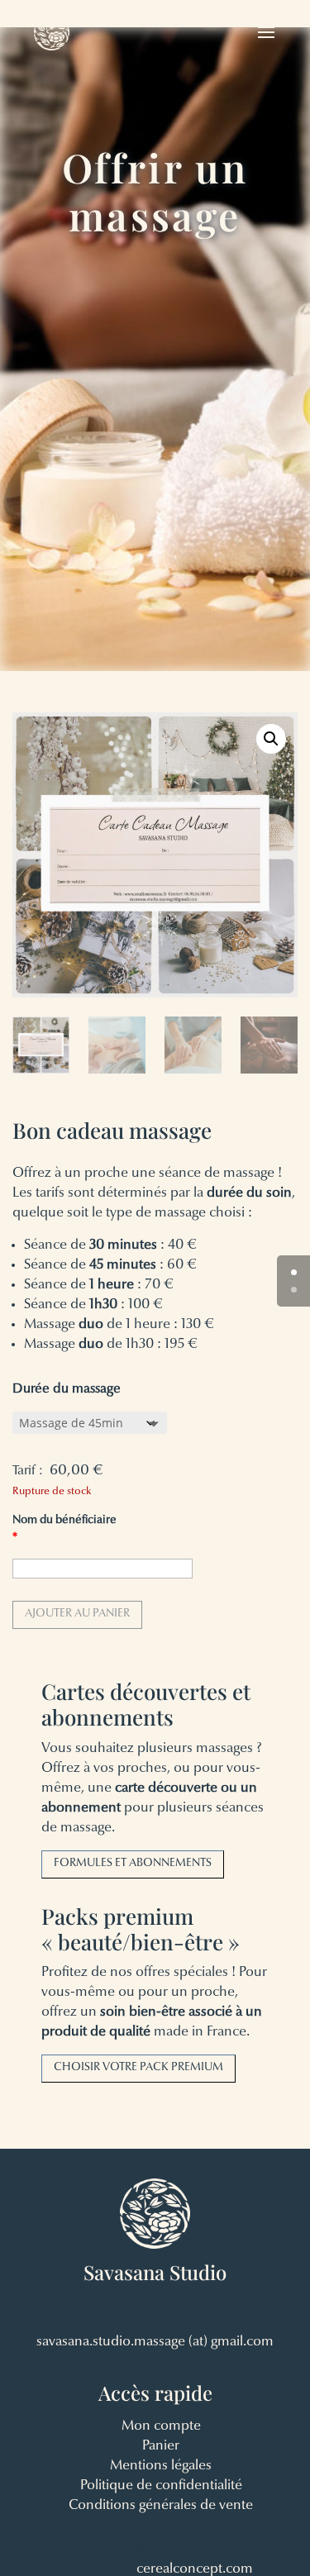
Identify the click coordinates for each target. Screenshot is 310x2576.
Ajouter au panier (77, 1614)
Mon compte (161, 2426)
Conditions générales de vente (161, 2505)
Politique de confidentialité (161, 2486)
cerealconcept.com (195, 2569)
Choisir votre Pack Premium (138, 2068)
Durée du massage (67, 1389)
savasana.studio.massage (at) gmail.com (155, 2342)
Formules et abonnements (133, 1864)
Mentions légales (161, 2466)
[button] (271, 739)
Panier (161, 2446)
